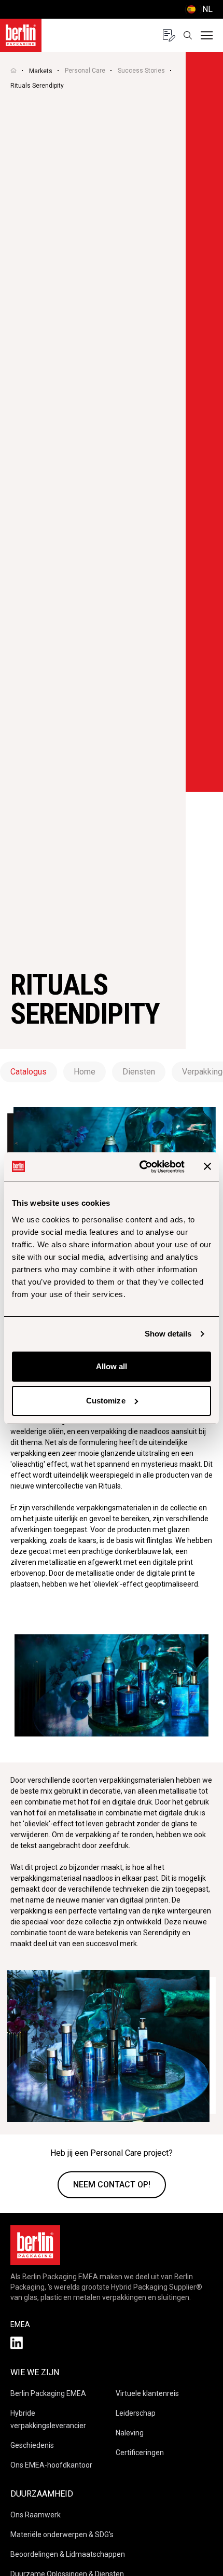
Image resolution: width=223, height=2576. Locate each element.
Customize (106, 1401)
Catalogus (29, 1072)
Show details (168, 1334)
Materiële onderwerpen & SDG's (62, 2534)
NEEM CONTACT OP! (112, 2185)
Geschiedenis (32, 2445)
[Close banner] (207, 1166)
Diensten (139, 1072)
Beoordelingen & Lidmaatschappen (68, 2554)
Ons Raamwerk (36, 2515)
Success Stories (141, 71)
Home (85, 1072)
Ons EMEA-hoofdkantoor (51, 2465)
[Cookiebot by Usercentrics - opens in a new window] (140, 1167)
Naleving (130, 2433)
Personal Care (85, 71)
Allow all (112, 1366)
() (199, 9)
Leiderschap (136, 2413)
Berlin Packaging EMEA (48, 2393)
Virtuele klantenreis (147, 2393)
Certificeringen (140, 2453)
